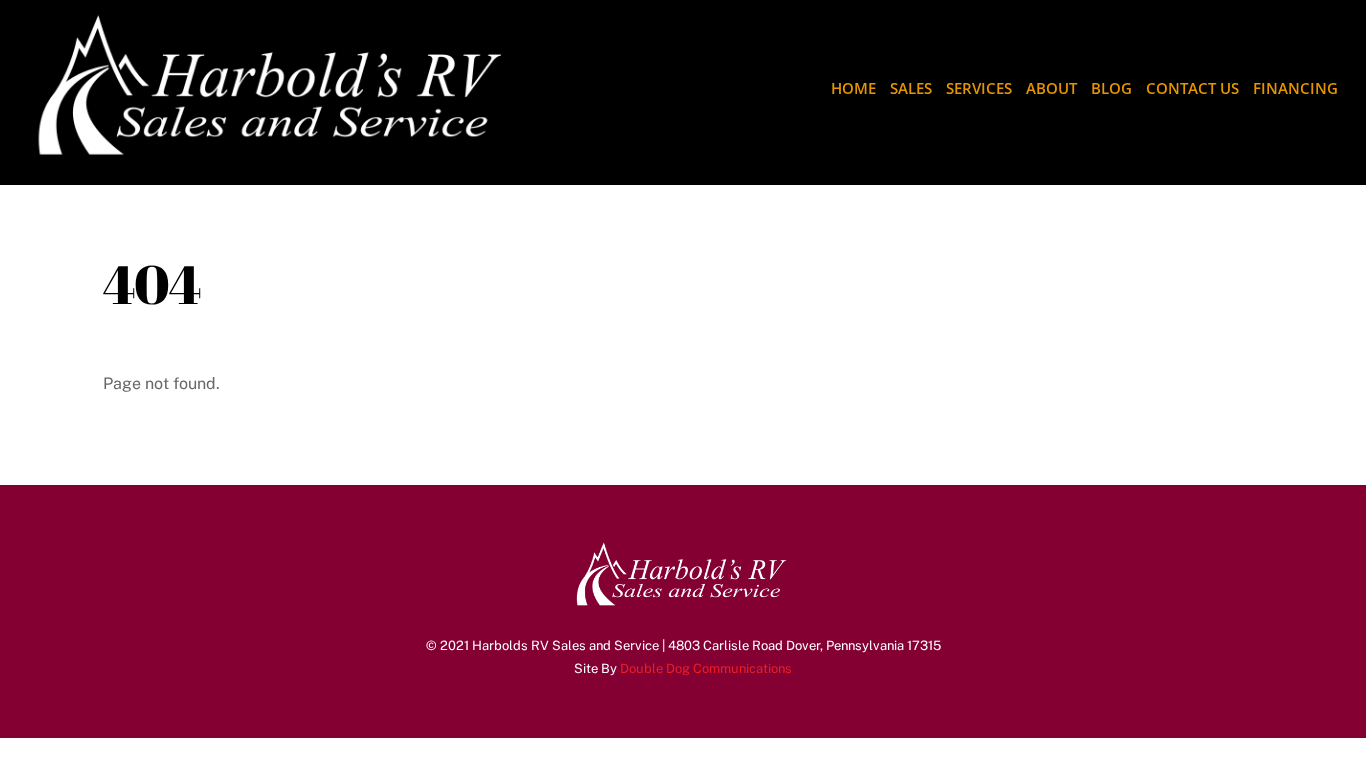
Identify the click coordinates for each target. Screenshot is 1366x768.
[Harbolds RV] (273, 157)
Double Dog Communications (706, 668)
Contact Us (1192, 88)
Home (853, 88)
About (1051, 88)
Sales (911, 88)
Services (979, 88)
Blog (1111, 88)
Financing (1295, 88)
